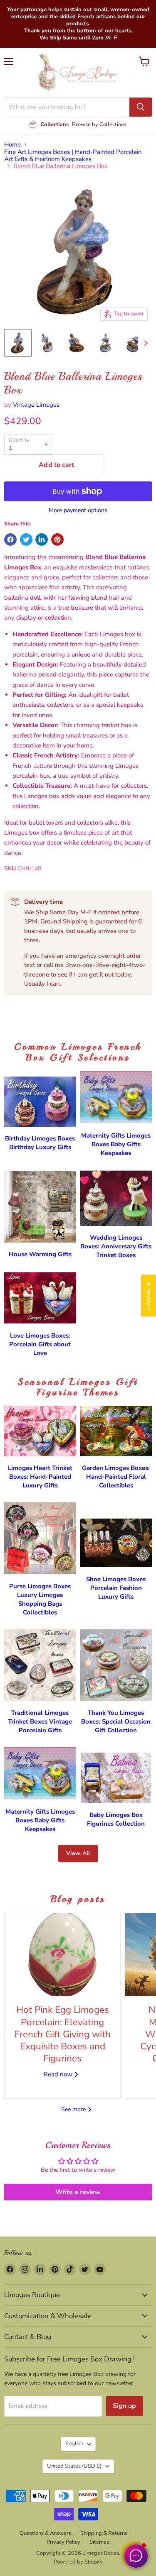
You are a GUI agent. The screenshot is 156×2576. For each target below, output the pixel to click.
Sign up (125, 2406)
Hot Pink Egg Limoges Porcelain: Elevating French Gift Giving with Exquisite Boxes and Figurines (63, 2034)
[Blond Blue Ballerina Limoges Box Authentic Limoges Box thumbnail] (18, 343)
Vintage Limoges (36, 405)
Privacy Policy (63, 2542)
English (74, 2444)
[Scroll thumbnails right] (144, 344)
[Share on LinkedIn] (42, 540)
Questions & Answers (45, 2533)
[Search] (141, 107)
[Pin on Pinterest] (57, 540)
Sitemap (100, 2542)
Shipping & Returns (104, 2533)
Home (12, 145)
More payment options (78, 510)
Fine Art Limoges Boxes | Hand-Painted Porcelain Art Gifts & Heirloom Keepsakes (73, 156)
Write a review (78, 2192)
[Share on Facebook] (10, 540)
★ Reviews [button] (149, 1295)
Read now (59, 2074)
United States (74, 2466)
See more (74, 2109)
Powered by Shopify (78, 2562)
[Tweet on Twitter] (26, 540)
